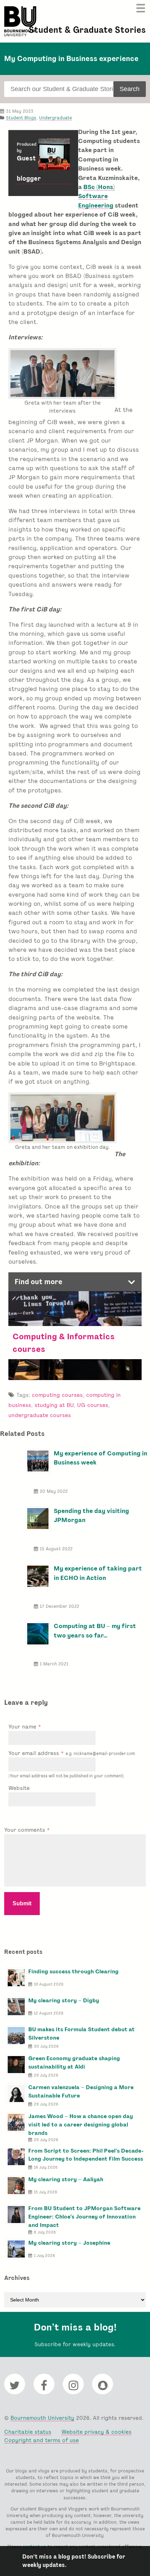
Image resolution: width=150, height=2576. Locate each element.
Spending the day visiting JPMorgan (91, 1515)
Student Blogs (21, 118)
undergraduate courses (40, 1415)
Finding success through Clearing (73, 1971)
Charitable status (28, 2432)
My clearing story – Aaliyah (66, 2179)
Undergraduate (55, 118)
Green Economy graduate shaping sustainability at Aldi (74, 2062)
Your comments (25, 1830)
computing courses (57, 1395)
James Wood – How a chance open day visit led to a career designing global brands (81, 2125)
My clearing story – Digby (64, 2000)
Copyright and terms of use (42, 2440)
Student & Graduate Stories (87, 30)
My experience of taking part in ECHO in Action (98, 1573)
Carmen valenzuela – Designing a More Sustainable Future (81, 2091)
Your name (23, 1727)
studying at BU (54, 1405)
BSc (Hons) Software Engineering (96, 196)
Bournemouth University (20, 21)
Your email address (72, 1753)
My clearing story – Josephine (69, 2243)
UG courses (93, 1405)
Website (19, 1788)
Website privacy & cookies (96, 2432)
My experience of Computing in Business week (100, 1458)
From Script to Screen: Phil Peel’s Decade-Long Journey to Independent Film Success (86, 2155)
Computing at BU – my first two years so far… (95, 1630)
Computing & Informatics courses (64, 1342)
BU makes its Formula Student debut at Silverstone (81, 2033)
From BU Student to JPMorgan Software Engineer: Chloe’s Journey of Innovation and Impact (84, 2217)
